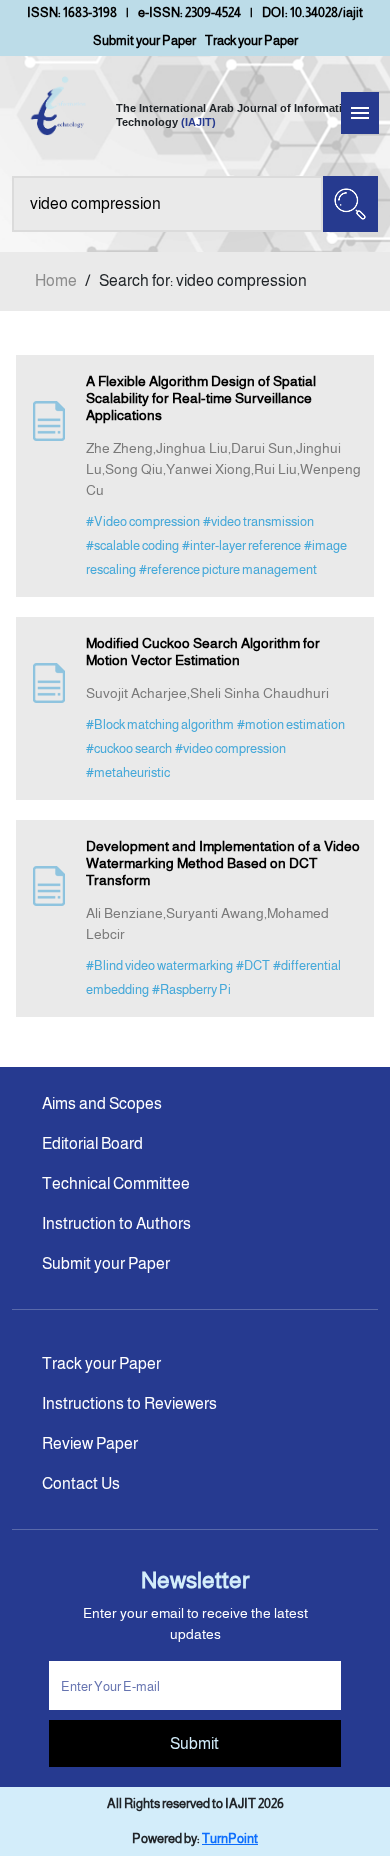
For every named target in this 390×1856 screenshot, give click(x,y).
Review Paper (90, 1443)
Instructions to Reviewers (129, 1403)
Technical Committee (116, 1183)
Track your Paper (251, 40)
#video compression (230, 748)
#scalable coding (132, 545)
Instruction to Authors (116, 1223)
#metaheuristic (128, 772)
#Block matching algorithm (160, 724)
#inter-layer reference (241, 545)
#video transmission (258, 521)
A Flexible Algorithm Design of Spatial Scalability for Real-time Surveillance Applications (201, 398)
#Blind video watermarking (159, 965)
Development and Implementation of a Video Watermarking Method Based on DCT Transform (223, 863)
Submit (194, 1743)
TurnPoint (230, 1838)
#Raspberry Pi (191, 989)
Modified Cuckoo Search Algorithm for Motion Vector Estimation (203, 651)
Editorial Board (92, 1143)
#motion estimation (291, 724)
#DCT (253, 965)
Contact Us (81, 1483)
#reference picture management (228, 569)
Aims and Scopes (102, 1103)
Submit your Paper (144, 40)
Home (56, 280)
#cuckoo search (129, 748)
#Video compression (143, 521)
